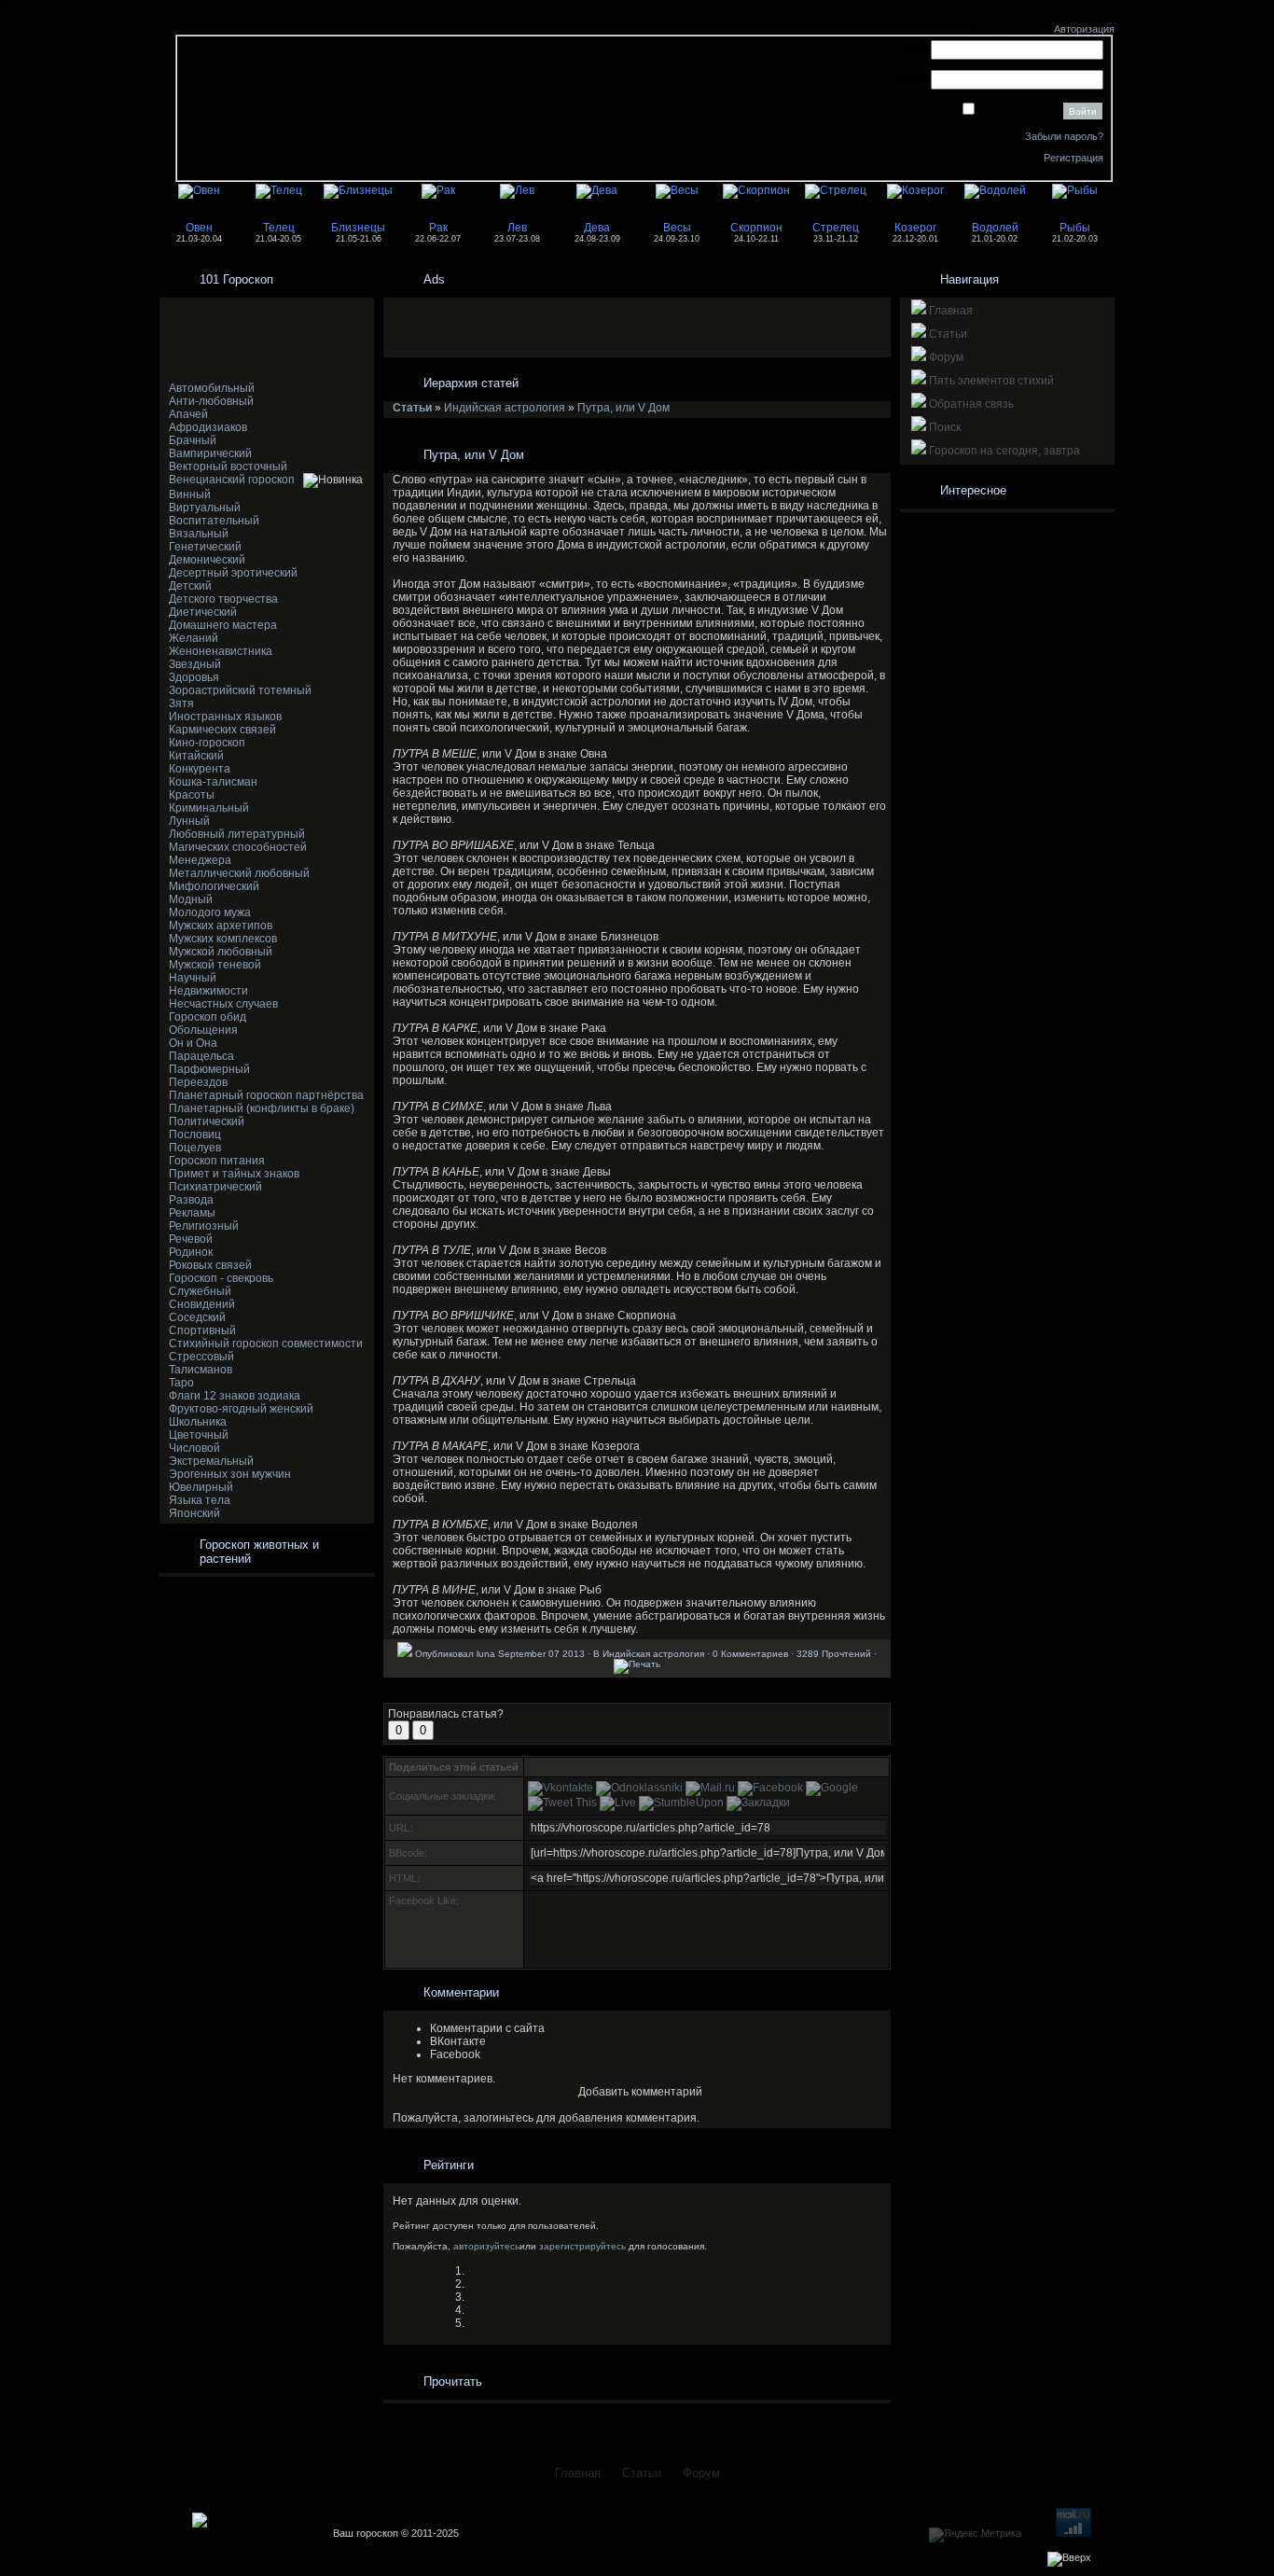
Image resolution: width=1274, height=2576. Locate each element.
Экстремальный (211, 1461)
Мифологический (214, 886)
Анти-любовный (211, 401)
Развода (191, 1200)
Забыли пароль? (1064, 136)
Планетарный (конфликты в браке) (262, 1108)
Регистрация (1073, 158)
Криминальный (209, 808)
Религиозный (204, 1226)
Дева (597, 228)
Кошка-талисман (213, 782)
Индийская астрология (505, 408)
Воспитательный (214, 521)
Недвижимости (208, 991)
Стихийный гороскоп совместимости (266, 1344)
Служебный (200, 1291)
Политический (207, 1121)
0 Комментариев (750, 1654)
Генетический (205, 547)
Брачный (193, 440)
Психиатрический (215, 1187)
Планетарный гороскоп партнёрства (266, 1095)
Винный (190, 494)
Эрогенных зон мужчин (230, 1474)
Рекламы (192, 1213)
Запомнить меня (1020, 111)
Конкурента (200, 769)
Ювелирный (201, 1487)
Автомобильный (212, 388)
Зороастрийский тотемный (240, 690)
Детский (190, 586)
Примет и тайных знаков (234, 1174)
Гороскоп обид (208, 1017)
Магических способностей (238, 847)
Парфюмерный (209, 1069)
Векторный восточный (228, 466)
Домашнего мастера (223, 625)
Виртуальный (205, 508)
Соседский (197, 1317)
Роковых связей (210, 1265)
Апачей (188, 414)
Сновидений (202, 1304)
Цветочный (199, 1435)
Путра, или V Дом (623, 408)
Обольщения (203, 1030)
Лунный (189, 821)
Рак (438, 228)
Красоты (192, 795)
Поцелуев (195, 1148)
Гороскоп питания (217, 1161)
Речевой (191, 1239)
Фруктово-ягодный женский (241, 1409)
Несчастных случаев (223, 1004)
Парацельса (201, 1056)
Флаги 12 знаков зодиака (235, 1396)
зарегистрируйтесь (582, 2246)
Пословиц (195, 1135)
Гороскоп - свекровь (221, 1278)
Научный (193, 978)
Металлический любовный (239, 873)
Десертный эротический (233, 573)
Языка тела (200, 1500)
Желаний (194, 638)
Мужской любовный (221, 952)
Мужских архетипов (221, 926)
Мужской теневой (215, 965)
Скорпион (756, 228)
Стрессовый (201, 1357)
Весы (677, 228)
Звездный (195, 664)
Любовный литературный (237, 834)
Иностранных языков (225, 717)
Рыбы (1075, 228)
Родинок (191, 1252)
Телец (279, 228)
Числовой (194, 1448)
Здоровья (194, 677)
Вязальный (199, 534)
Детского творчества (223, 599)
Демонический (207, 560)
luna (486, 1654)
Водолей (995, 228)
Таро (181, 1383)
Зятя (181, 703)
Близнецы (358, 228)
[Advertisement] (262, 340)
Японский (194, 1513)
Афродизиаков (208, 427)
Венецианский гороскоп (232, 480)
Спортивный (202, 1330)
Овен (199, 228)
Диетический (203, 612)
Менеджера (200, 860)
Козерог (915, 228)
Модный (191, 899)
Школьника (198, 1422)
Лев (517, 228)
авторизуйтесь (486, 2246)
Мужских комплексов (223, 939)
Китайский (196, 756)
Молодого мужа (210, 912)
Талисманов (201, 1370)
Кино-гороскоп (207, 743)
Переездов (198, 1082)
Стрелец (836, 228)
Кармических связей (222, 730)
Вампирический (210, 453)
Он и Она (193, 1043)
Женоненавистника (221, 651)
